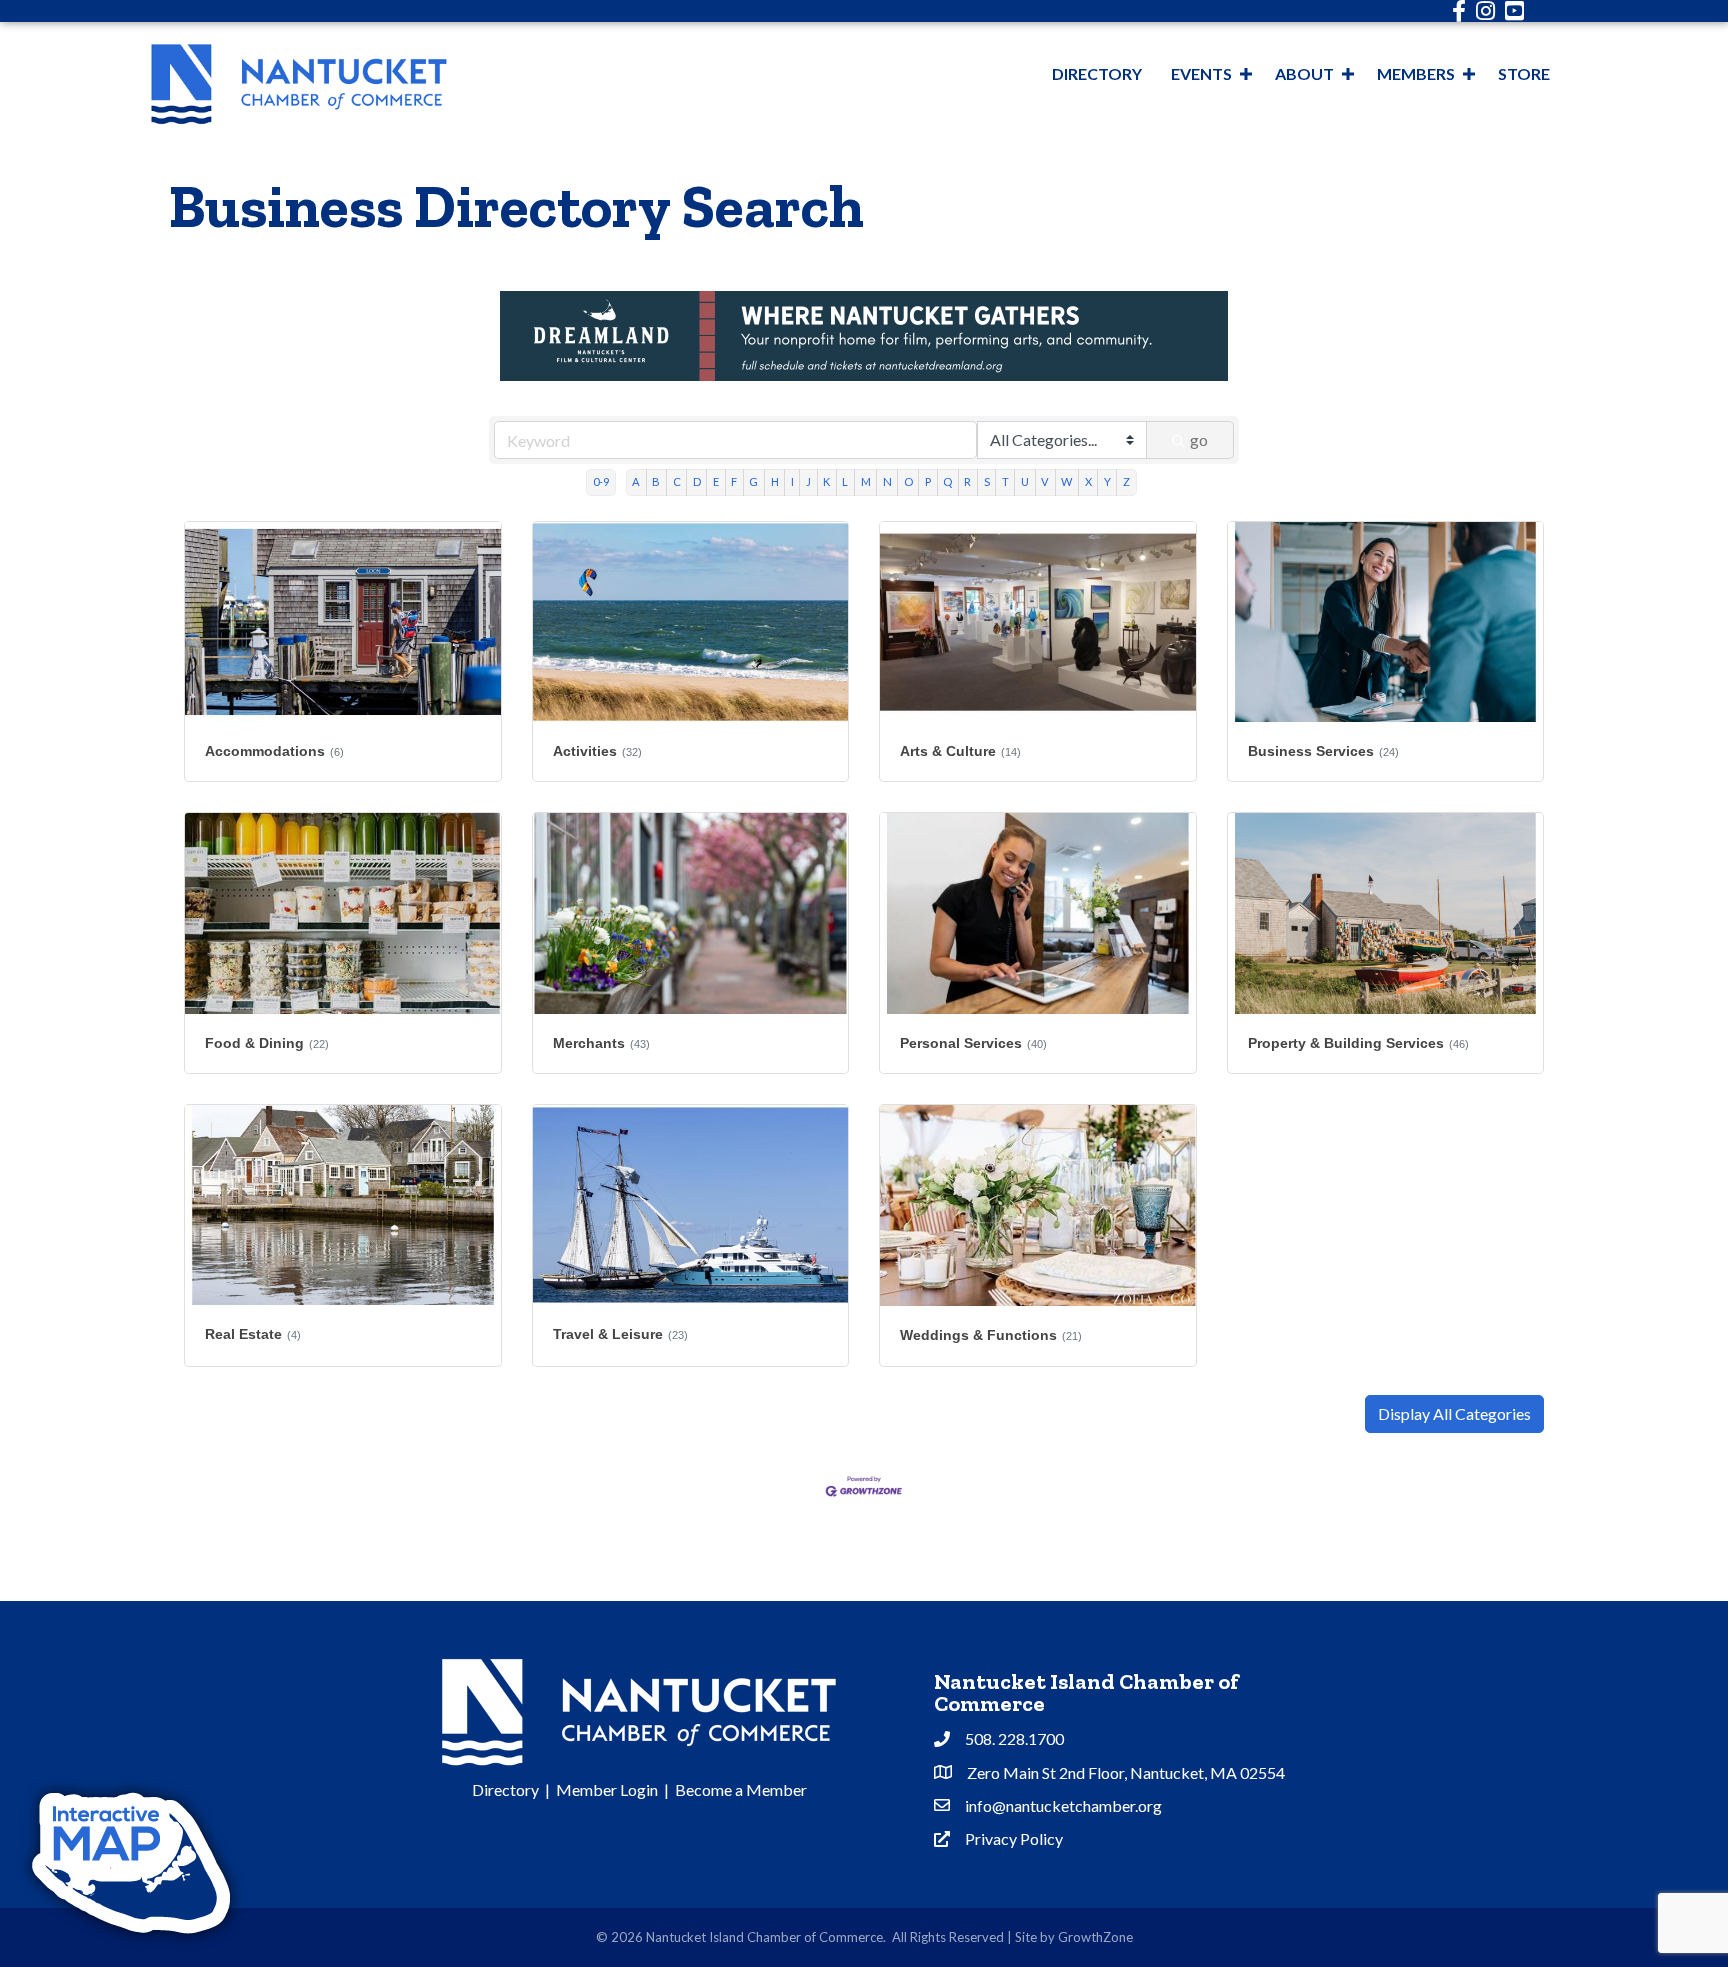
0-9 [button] (601, 481)
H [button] (775, 481)
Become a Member (741, 1789)
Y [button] (1107, 481)
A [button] (636, 481)
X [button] (1088, 481)
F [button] (734, 481)
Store (1524, 73)
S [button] (987, 481)
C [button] (677, 481)
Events (1201, 73)
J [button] (808, 481)
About (1304, 73)
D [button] (697, 481)
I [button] (792, 481)
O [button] (908, 481)
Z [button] (1126, 481)
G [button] (753, 481)
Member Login (607, 1789)
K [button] (826, 481)
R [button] (967, 481)
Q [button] (947, 481)
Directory (1097, 73)
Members (1416, 73)
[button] (1454, 1414)
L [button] (845, 481)
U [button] (1025, 481)
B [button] (656, 481)
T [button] (1005, 481)
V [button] (1045, 481)
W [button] (1066, 481)
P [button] (928, 481)
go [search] (1199, 439)
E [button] (716, 481)
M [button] (866, 481)
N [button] (887, 481)
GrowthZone (1095, 1937)
